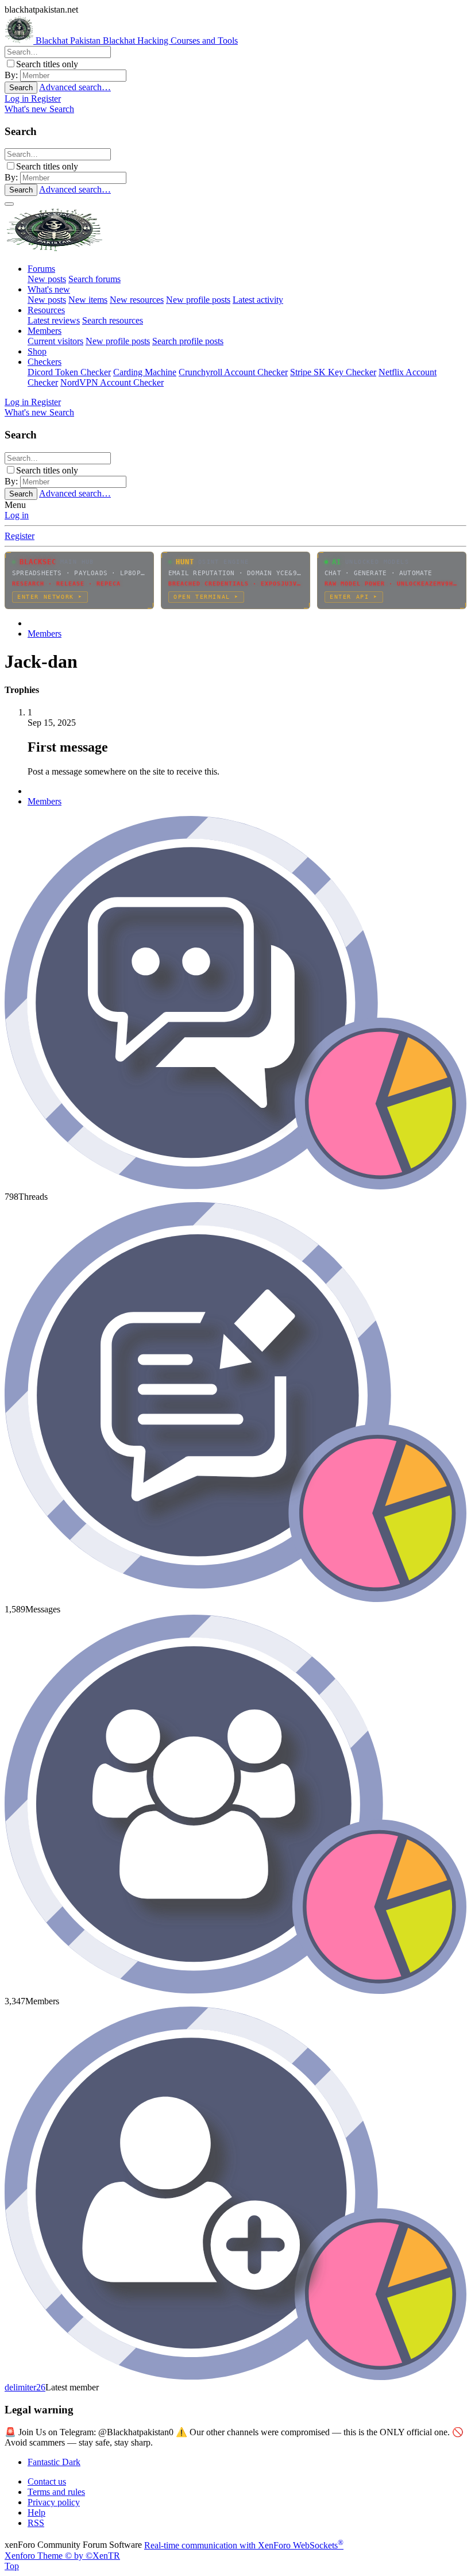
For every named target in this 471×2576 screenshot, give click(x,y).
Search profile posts (188, 341)
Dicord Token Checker (69, 372)
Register (20, 536)
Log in (17, 515)
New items (88, 300)
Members (45, 331)
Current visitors (55, 341)
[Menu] (9, 204)
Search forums (94, 279)
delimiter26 (25, 2387)
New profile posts (198, 300)
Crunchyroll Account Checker (233, 372)
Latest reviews (54, 320)
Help (36, 2513)
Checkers (45, 362)
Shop (37, 351)
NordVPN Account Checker (112, 382)
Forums (41, 269)
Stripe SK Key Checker (333, 372)
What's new (49, 289)
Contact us (47, 2481)
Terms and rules (56, 2492)
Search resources (113, 320)
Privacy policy (54, 2502)
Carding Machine (145, 372)
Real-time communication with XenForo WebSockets (244, 2545)
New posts (47, 279)
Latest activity (258, 300)
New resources (137, 300)
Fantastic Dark (54, 2462)
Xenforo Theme (62, 2556)
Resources (46, 310)
